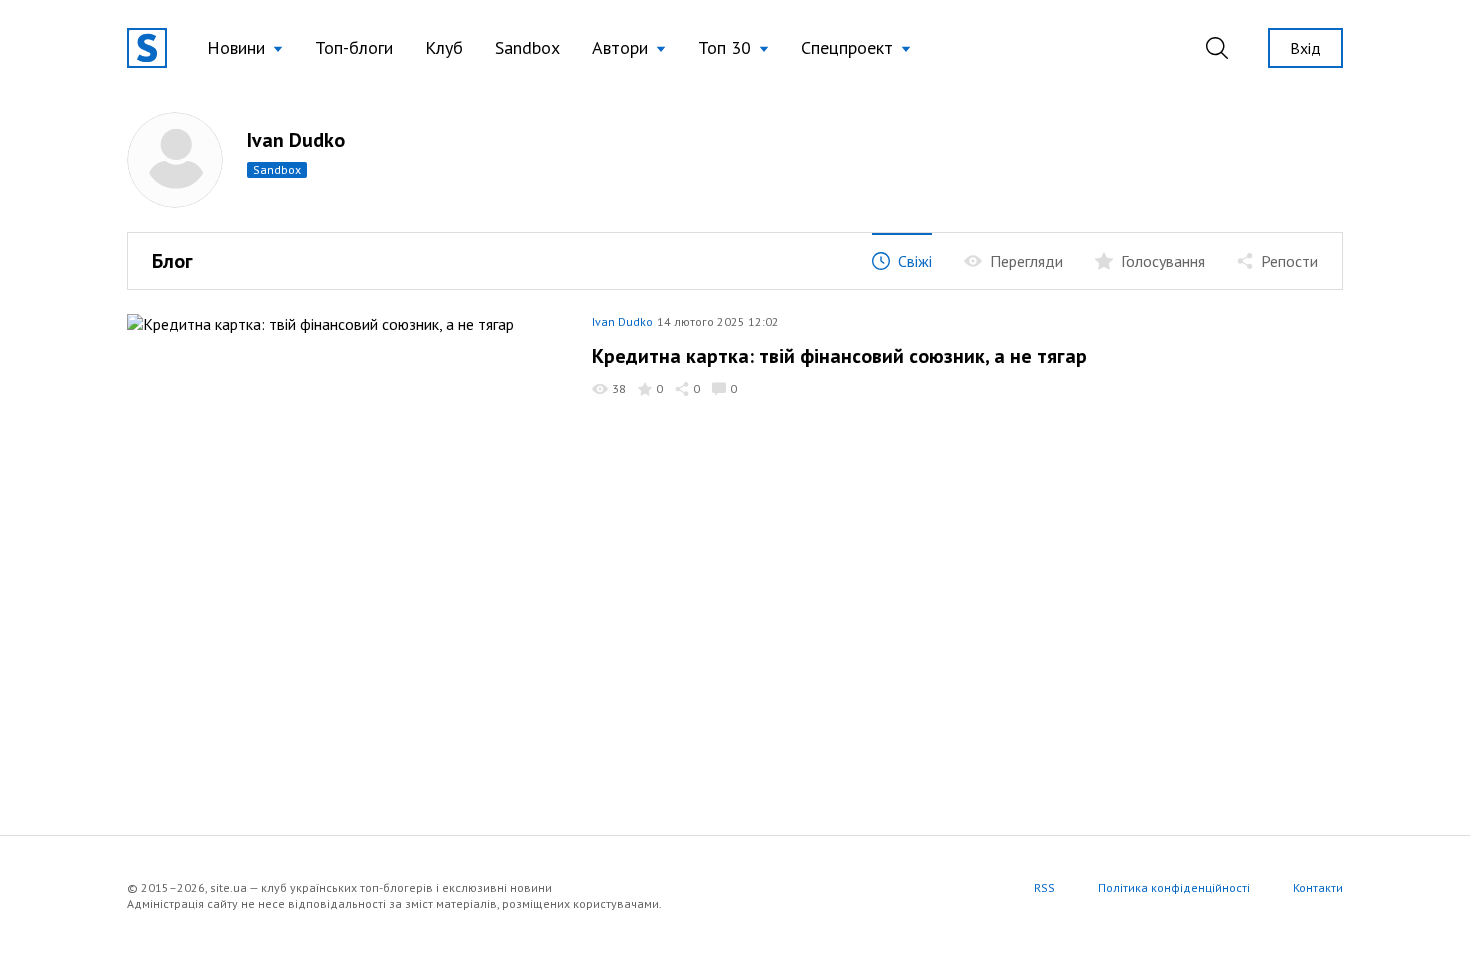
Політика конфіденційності (1174, 887)
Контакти (1318, 887)
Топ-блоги (354, 47)
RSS (1044, 887)
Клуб (444, 47)
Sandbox (527, 47)
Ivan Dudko (622, 321)
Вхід (1305, 48)
